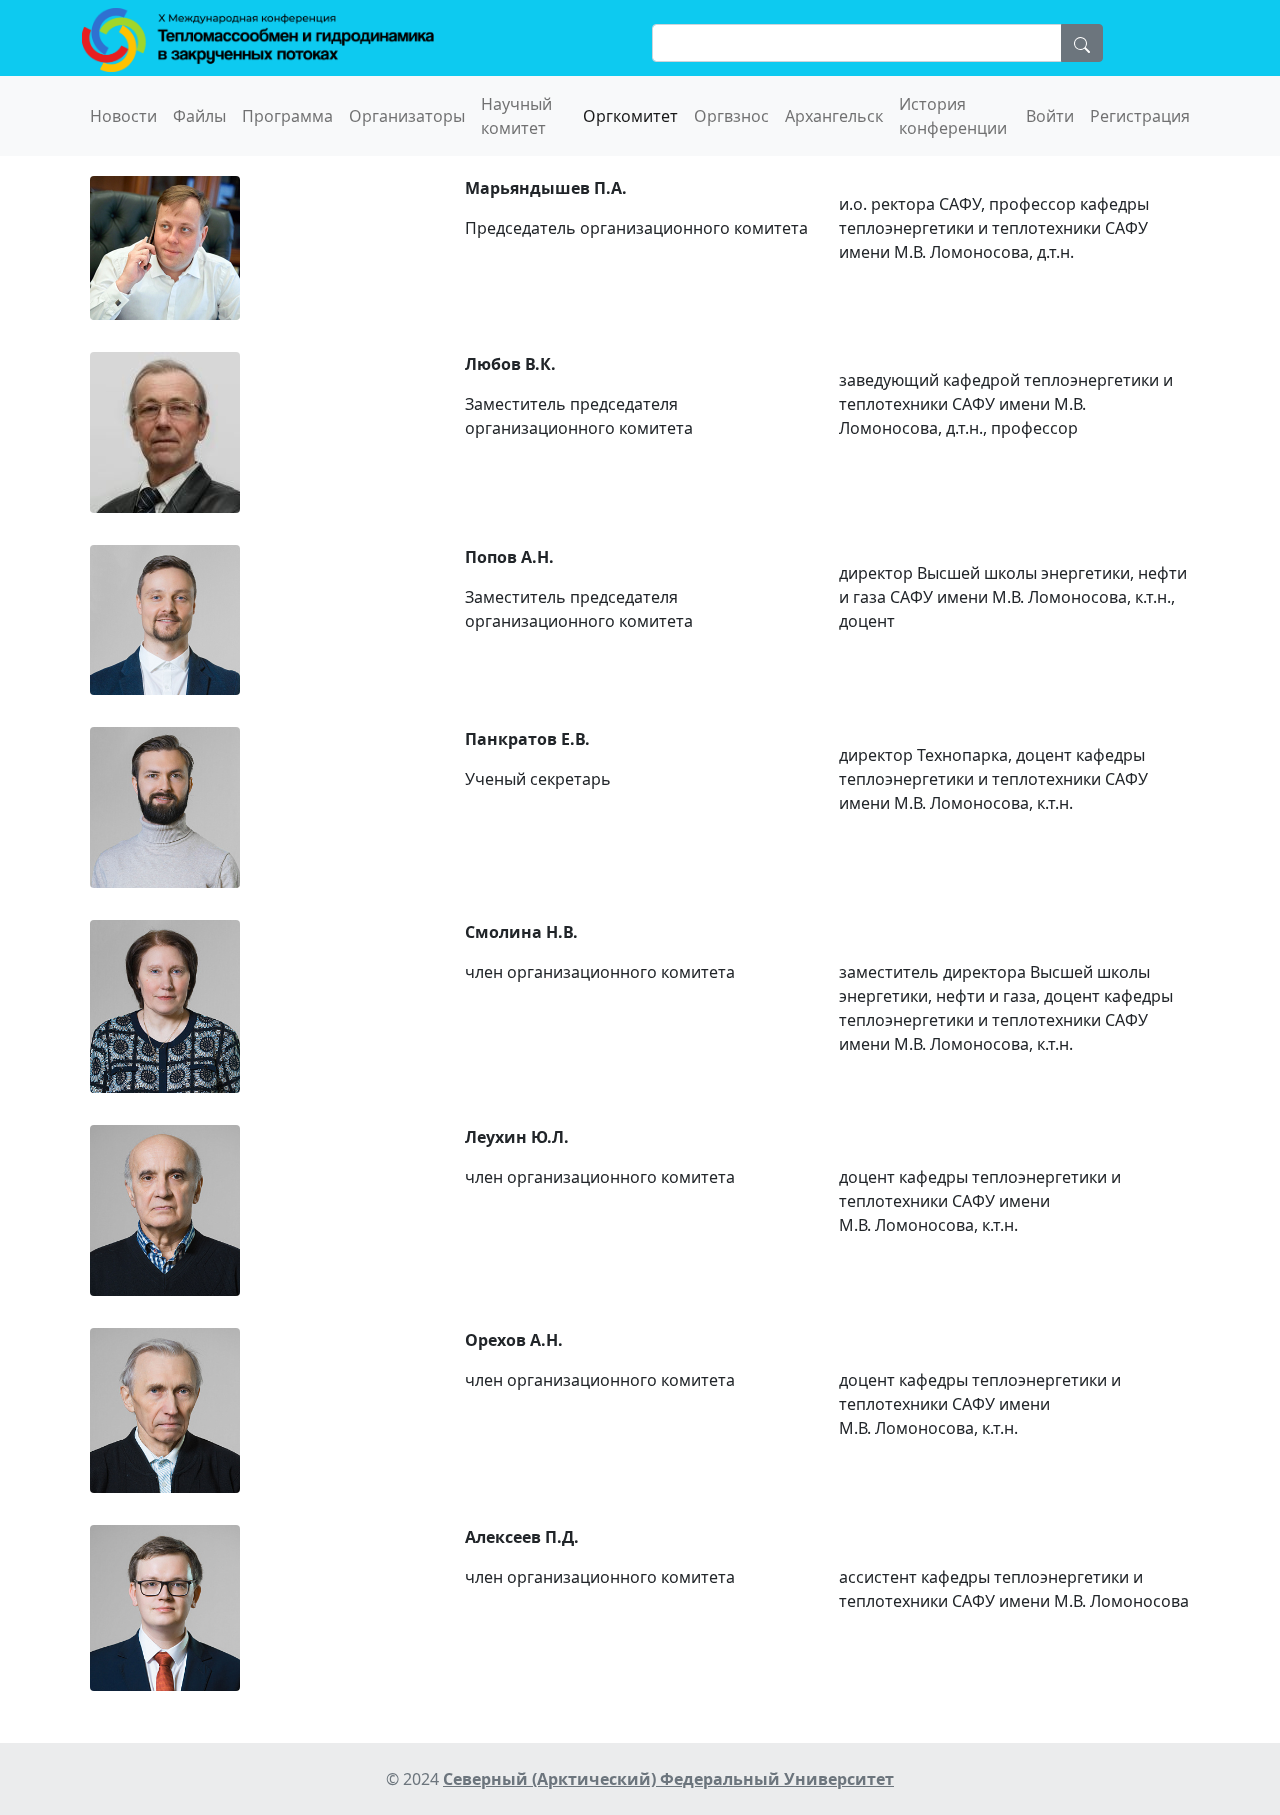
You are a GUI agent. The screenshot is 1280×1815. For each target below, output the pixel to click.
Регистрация (1140, 116)
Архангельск (834, 116)
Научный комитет (516, 116)
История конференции (953, 116)
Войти (1050, 116)
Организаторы (407, 116)
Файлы (199, 116)
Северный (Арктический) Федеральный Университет (668, 1779)
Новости (123, 116)
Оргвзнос (731, 116)
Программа (287, 116)
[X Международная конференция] (258, 38)
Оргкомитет (630, 116)
